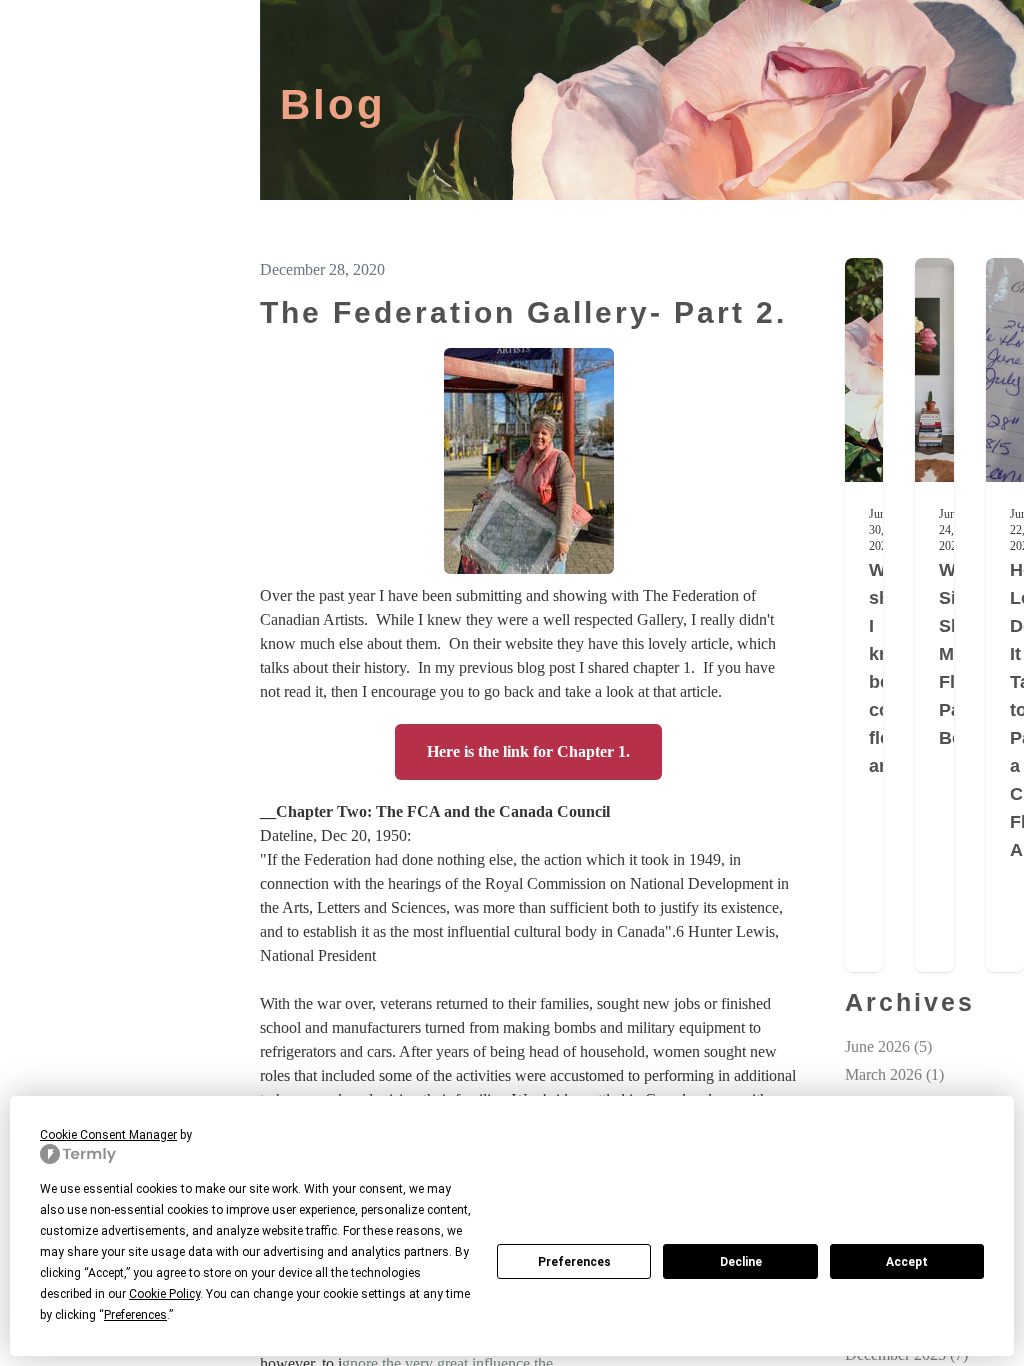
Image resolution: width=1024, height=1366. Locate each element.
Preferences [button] (135, 1315)
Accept (907, 1262)
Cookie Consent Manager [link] (108, 1135)
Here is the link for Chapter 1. (528, 751)
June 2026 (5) (888, 1046)
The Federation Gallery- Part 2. (523, 312)
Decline (741, 1262)
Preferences (574, 1262)
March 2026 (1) (894, 1074)
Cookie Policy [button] (164, 1294)
